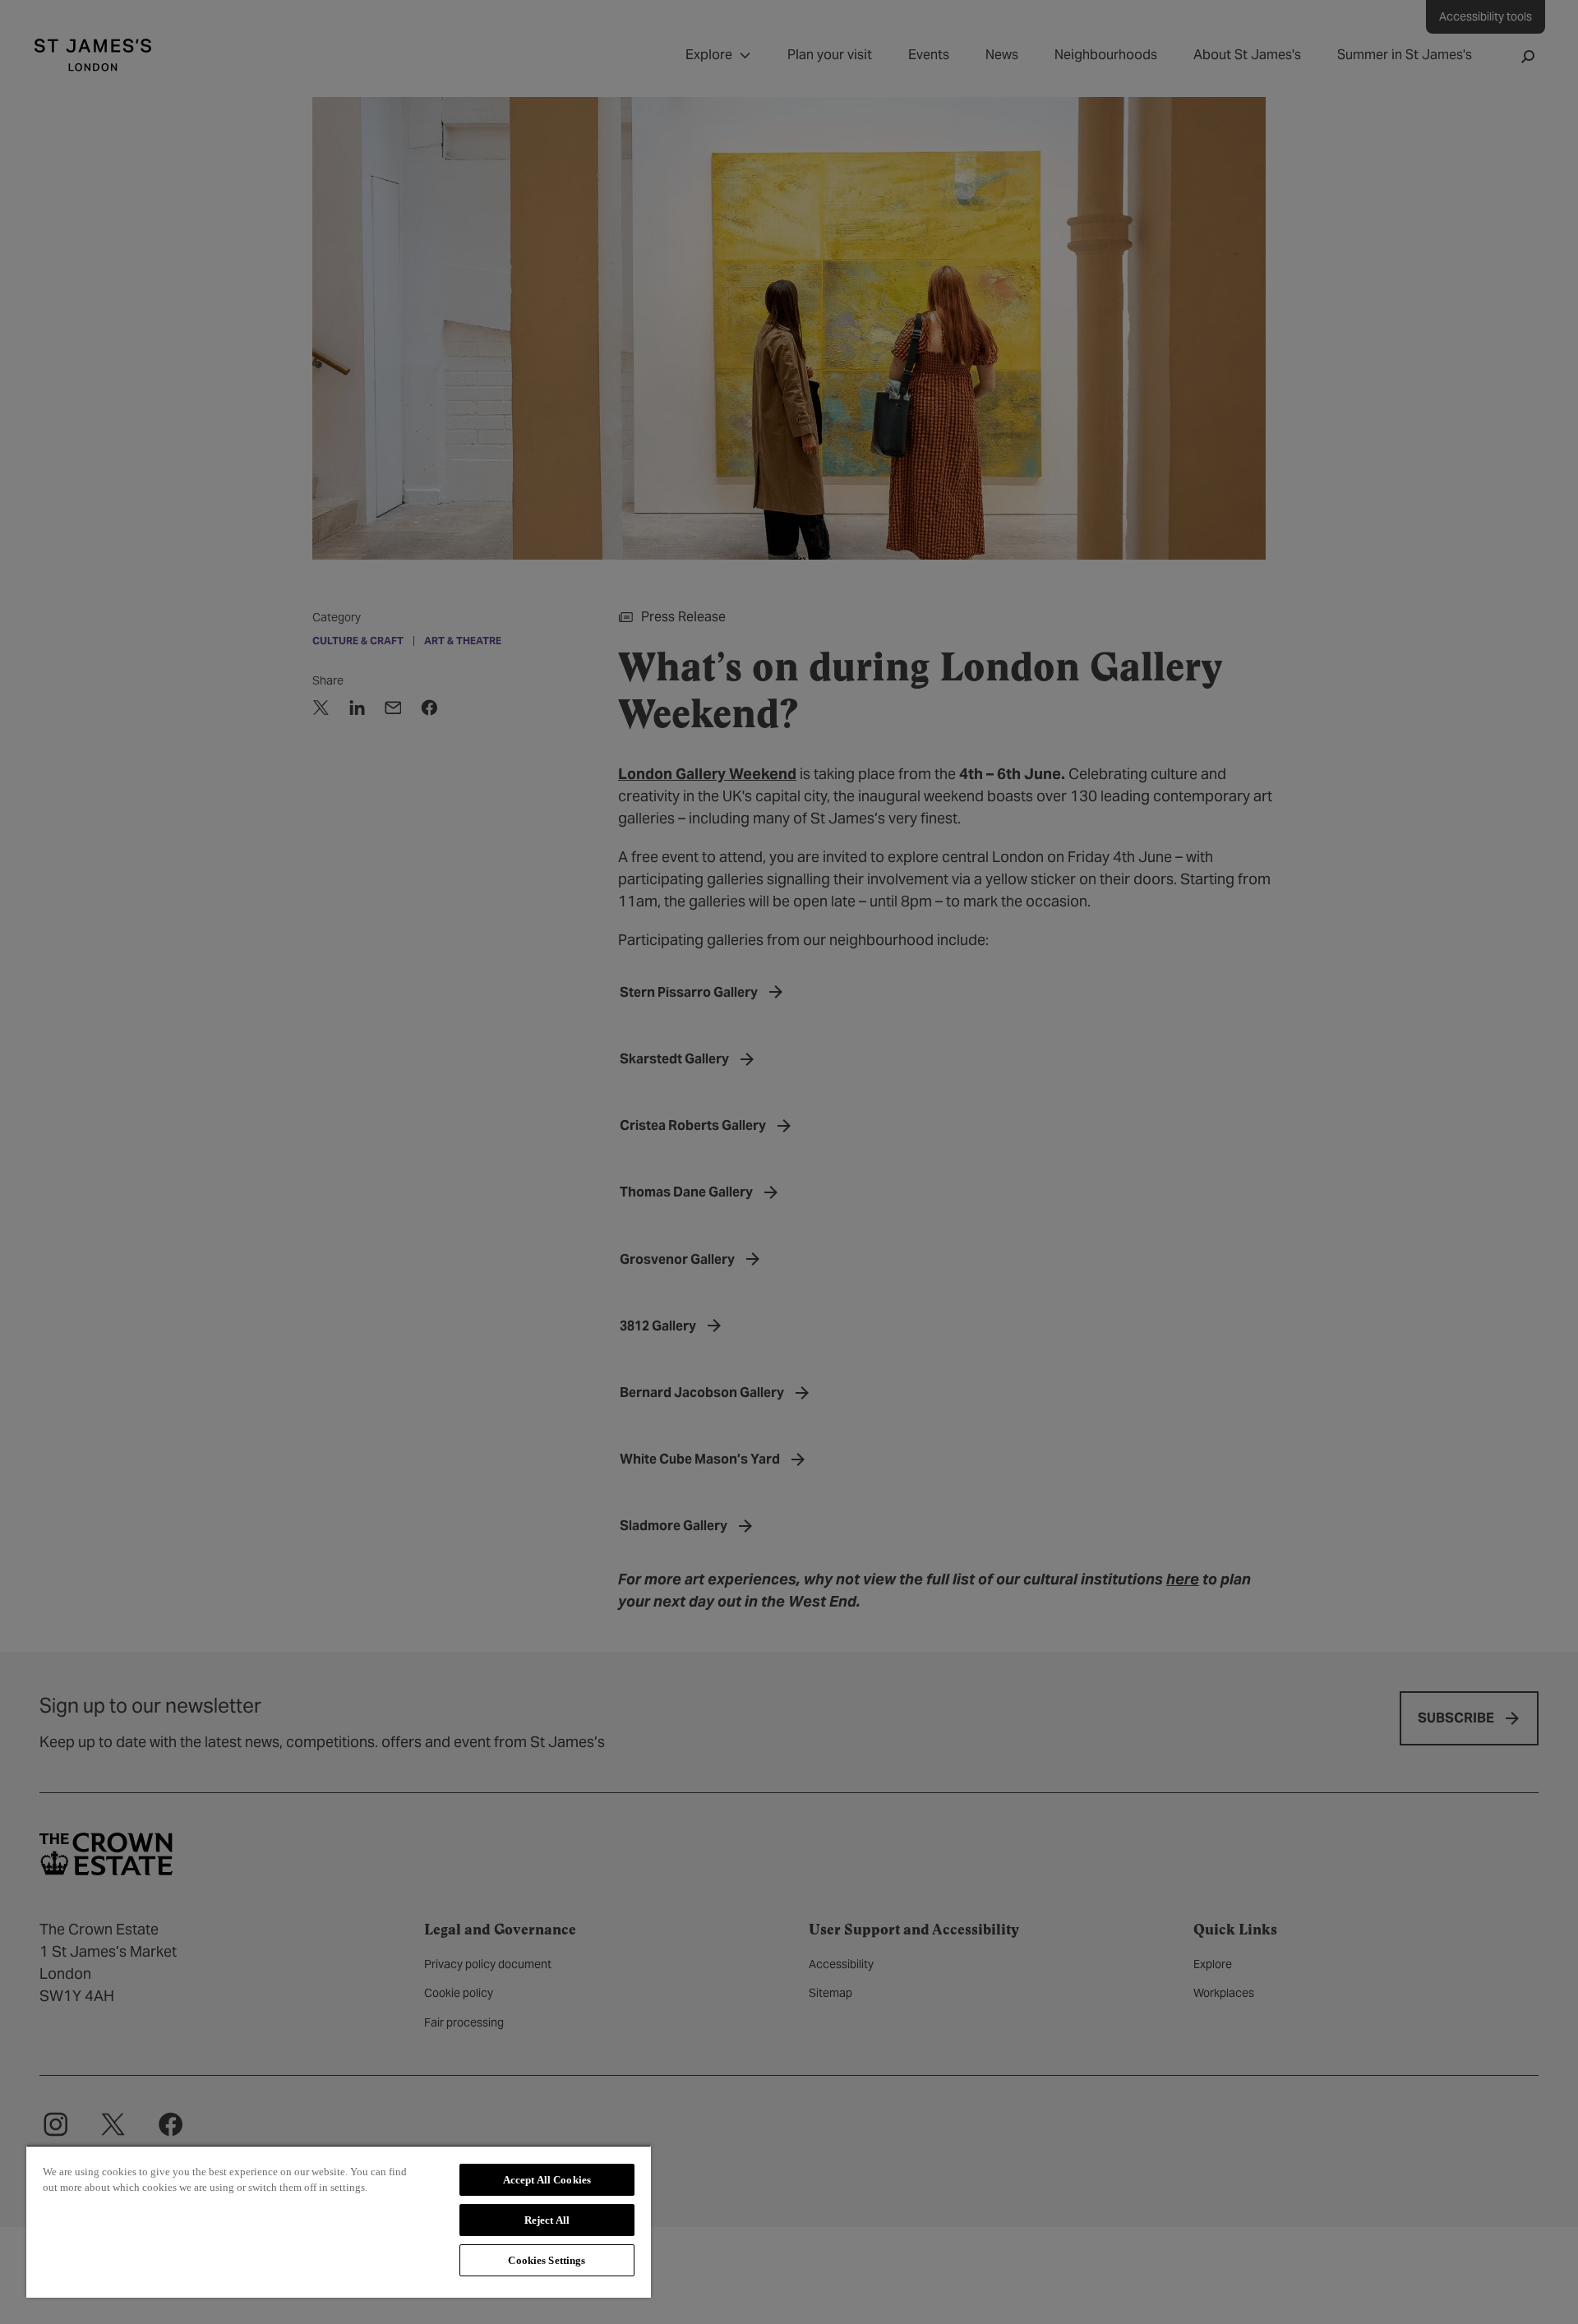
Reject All (547, 2220)
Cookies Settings (547, 2260)
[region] (339, 2221)
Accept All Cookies (547, 2180)
